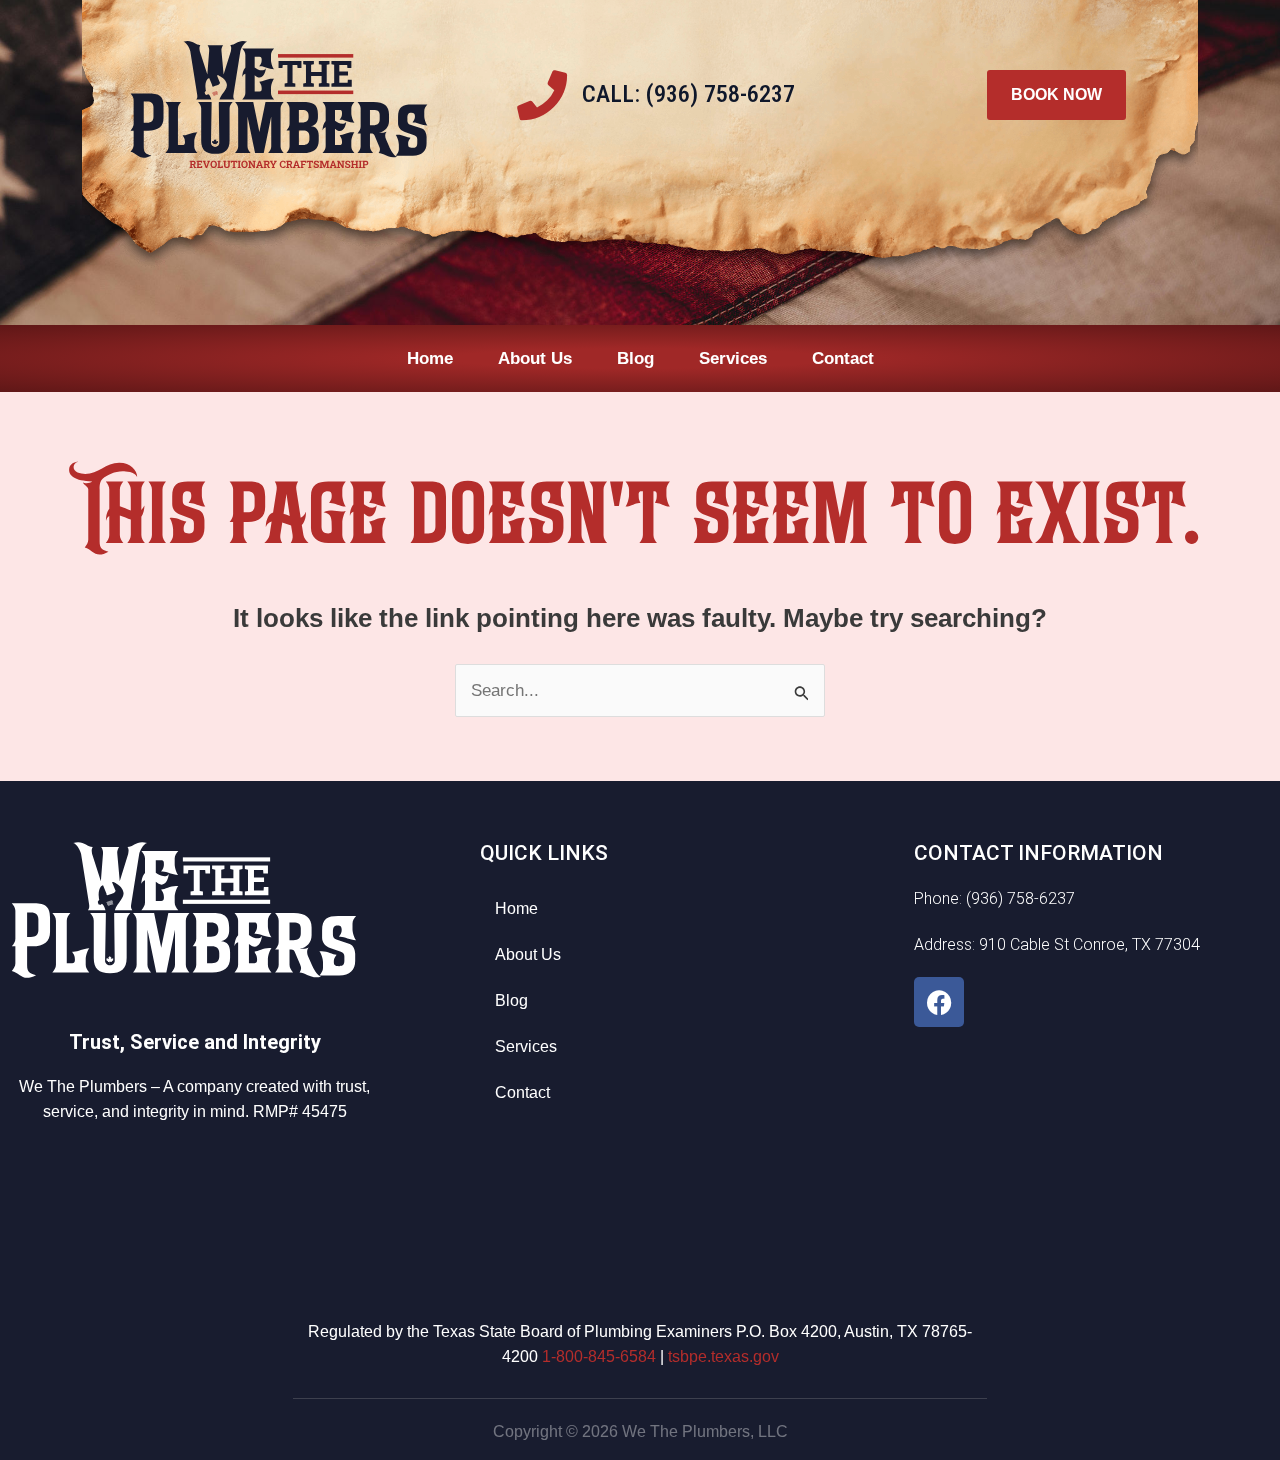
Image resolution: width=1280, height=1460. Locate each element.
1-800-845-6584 (599, 1356)
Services (733, 358)
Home (430, 358)
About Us (535, 358)
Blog (635, 358)
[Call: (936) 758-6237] (542, 95)
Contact (843, 358)
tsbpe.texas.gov (723, 1356)
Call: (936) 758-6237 (688, 94)
